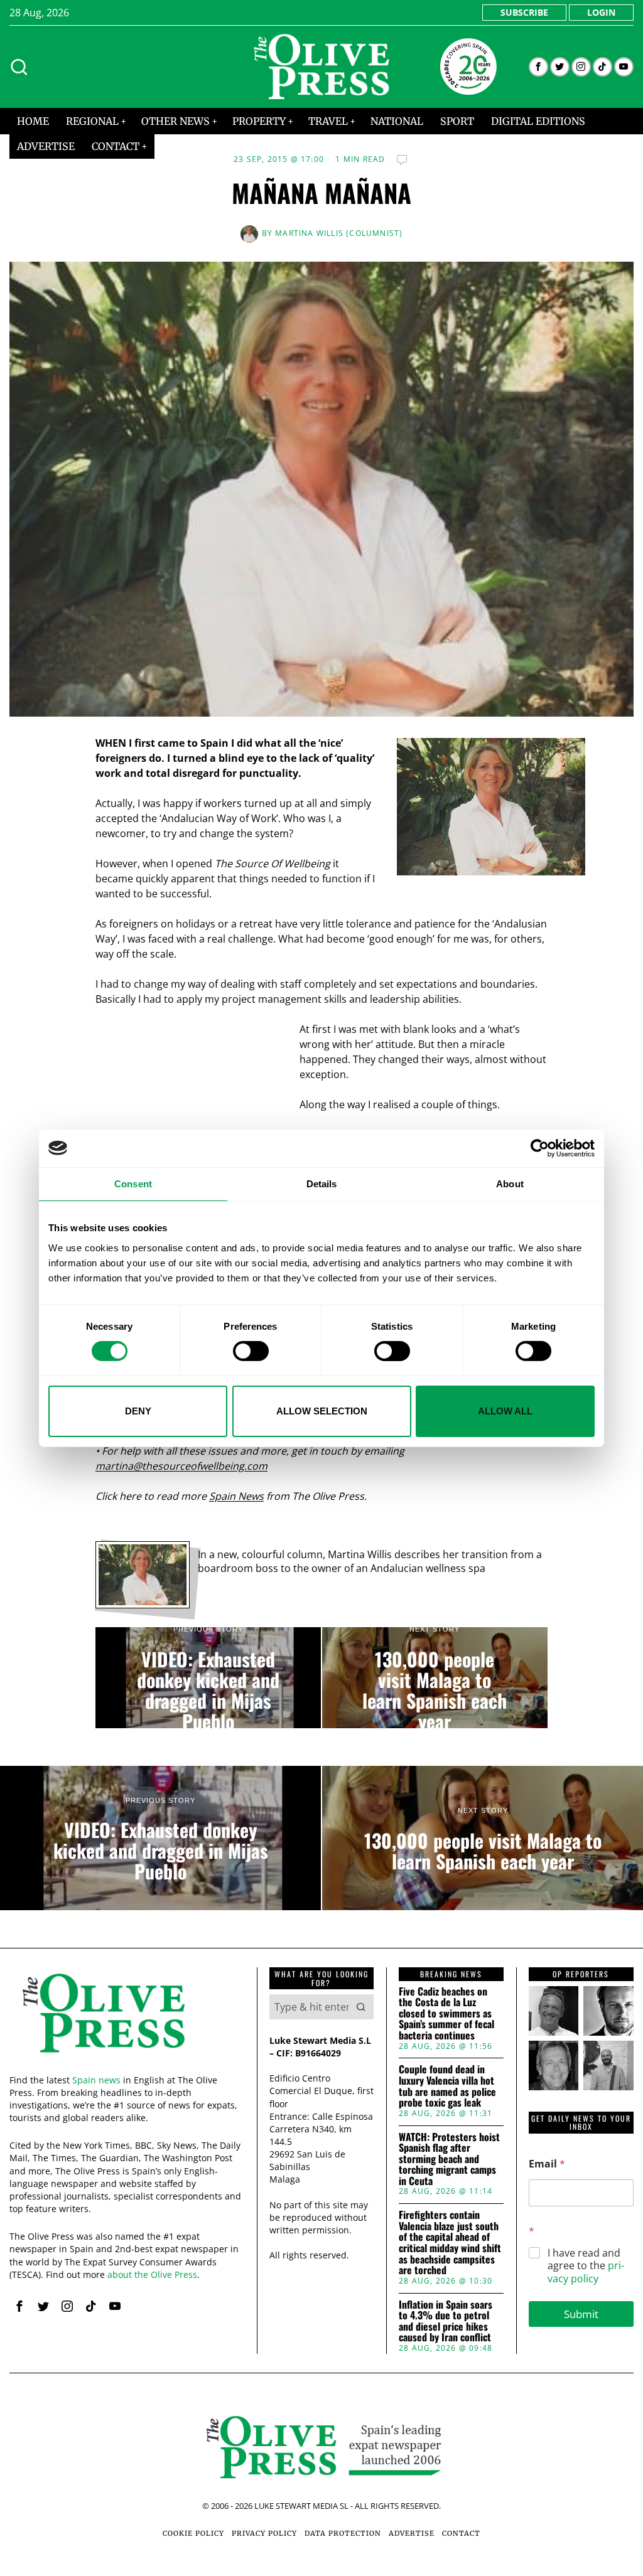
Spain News (236, 1496)
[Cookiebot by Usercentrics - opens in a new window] (540, 1148)
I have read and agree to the (586, 2266)
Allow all (505, 1411)
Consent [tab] (133, 1183)
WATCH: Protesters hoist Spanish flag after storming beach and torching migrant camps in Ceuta (449, 2159)
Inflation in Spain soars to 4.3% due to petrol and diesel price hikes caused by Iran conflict (446, 2321)
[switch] (251, 1351)
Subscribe (524, 12)
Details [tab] (322, 1183)
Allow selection (322, 1411)
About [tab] (510, 1183)
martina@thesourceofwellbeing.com (181, 1466)
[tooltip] (538, 67)
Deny (138, 1411)
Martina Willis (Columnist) (339, 233)
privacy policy (586, 2272)
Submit (581, 2314)
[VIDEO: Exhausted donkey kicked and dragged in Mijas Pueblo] (208, 1678)
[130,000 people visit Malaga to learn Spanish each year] (435, 1678)
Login (601, 12)
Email (547, 2164)
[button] (361, 2007)
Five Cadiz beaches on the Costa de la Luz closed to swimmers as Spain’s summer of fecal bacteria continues (446, 2014)
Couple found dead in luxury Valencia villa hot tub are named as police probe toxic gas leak (447, 2086)
